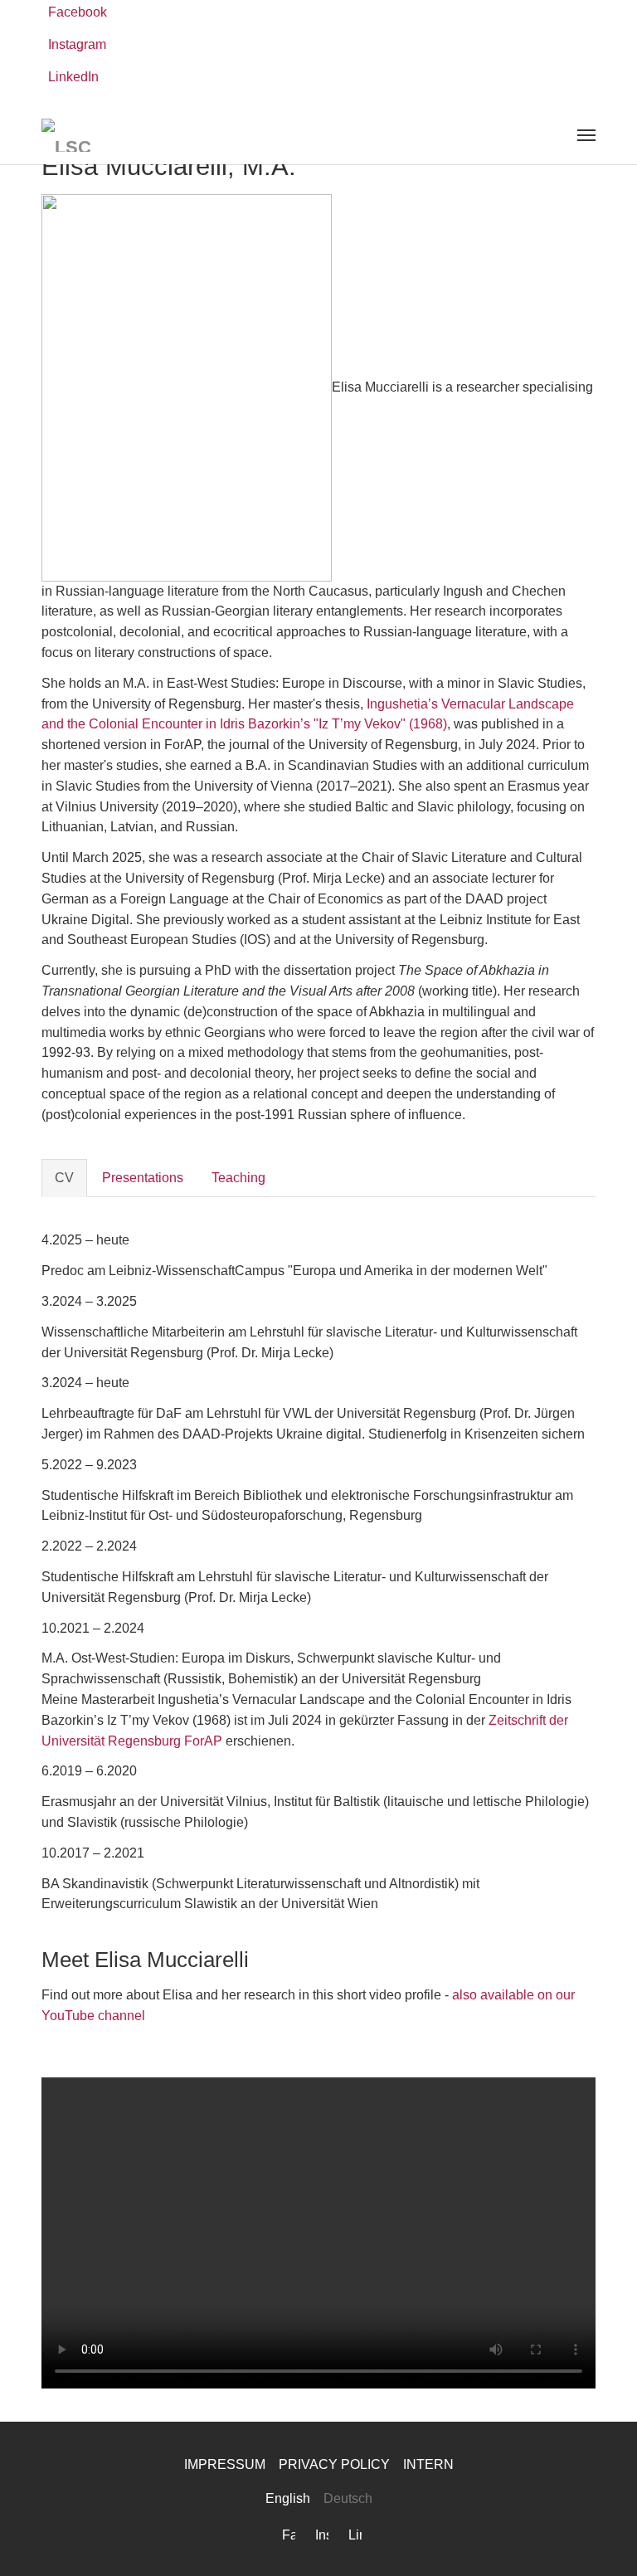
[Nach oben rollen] (601, 2539)
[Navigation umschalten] (586, 135)
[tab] (64, 1178)
